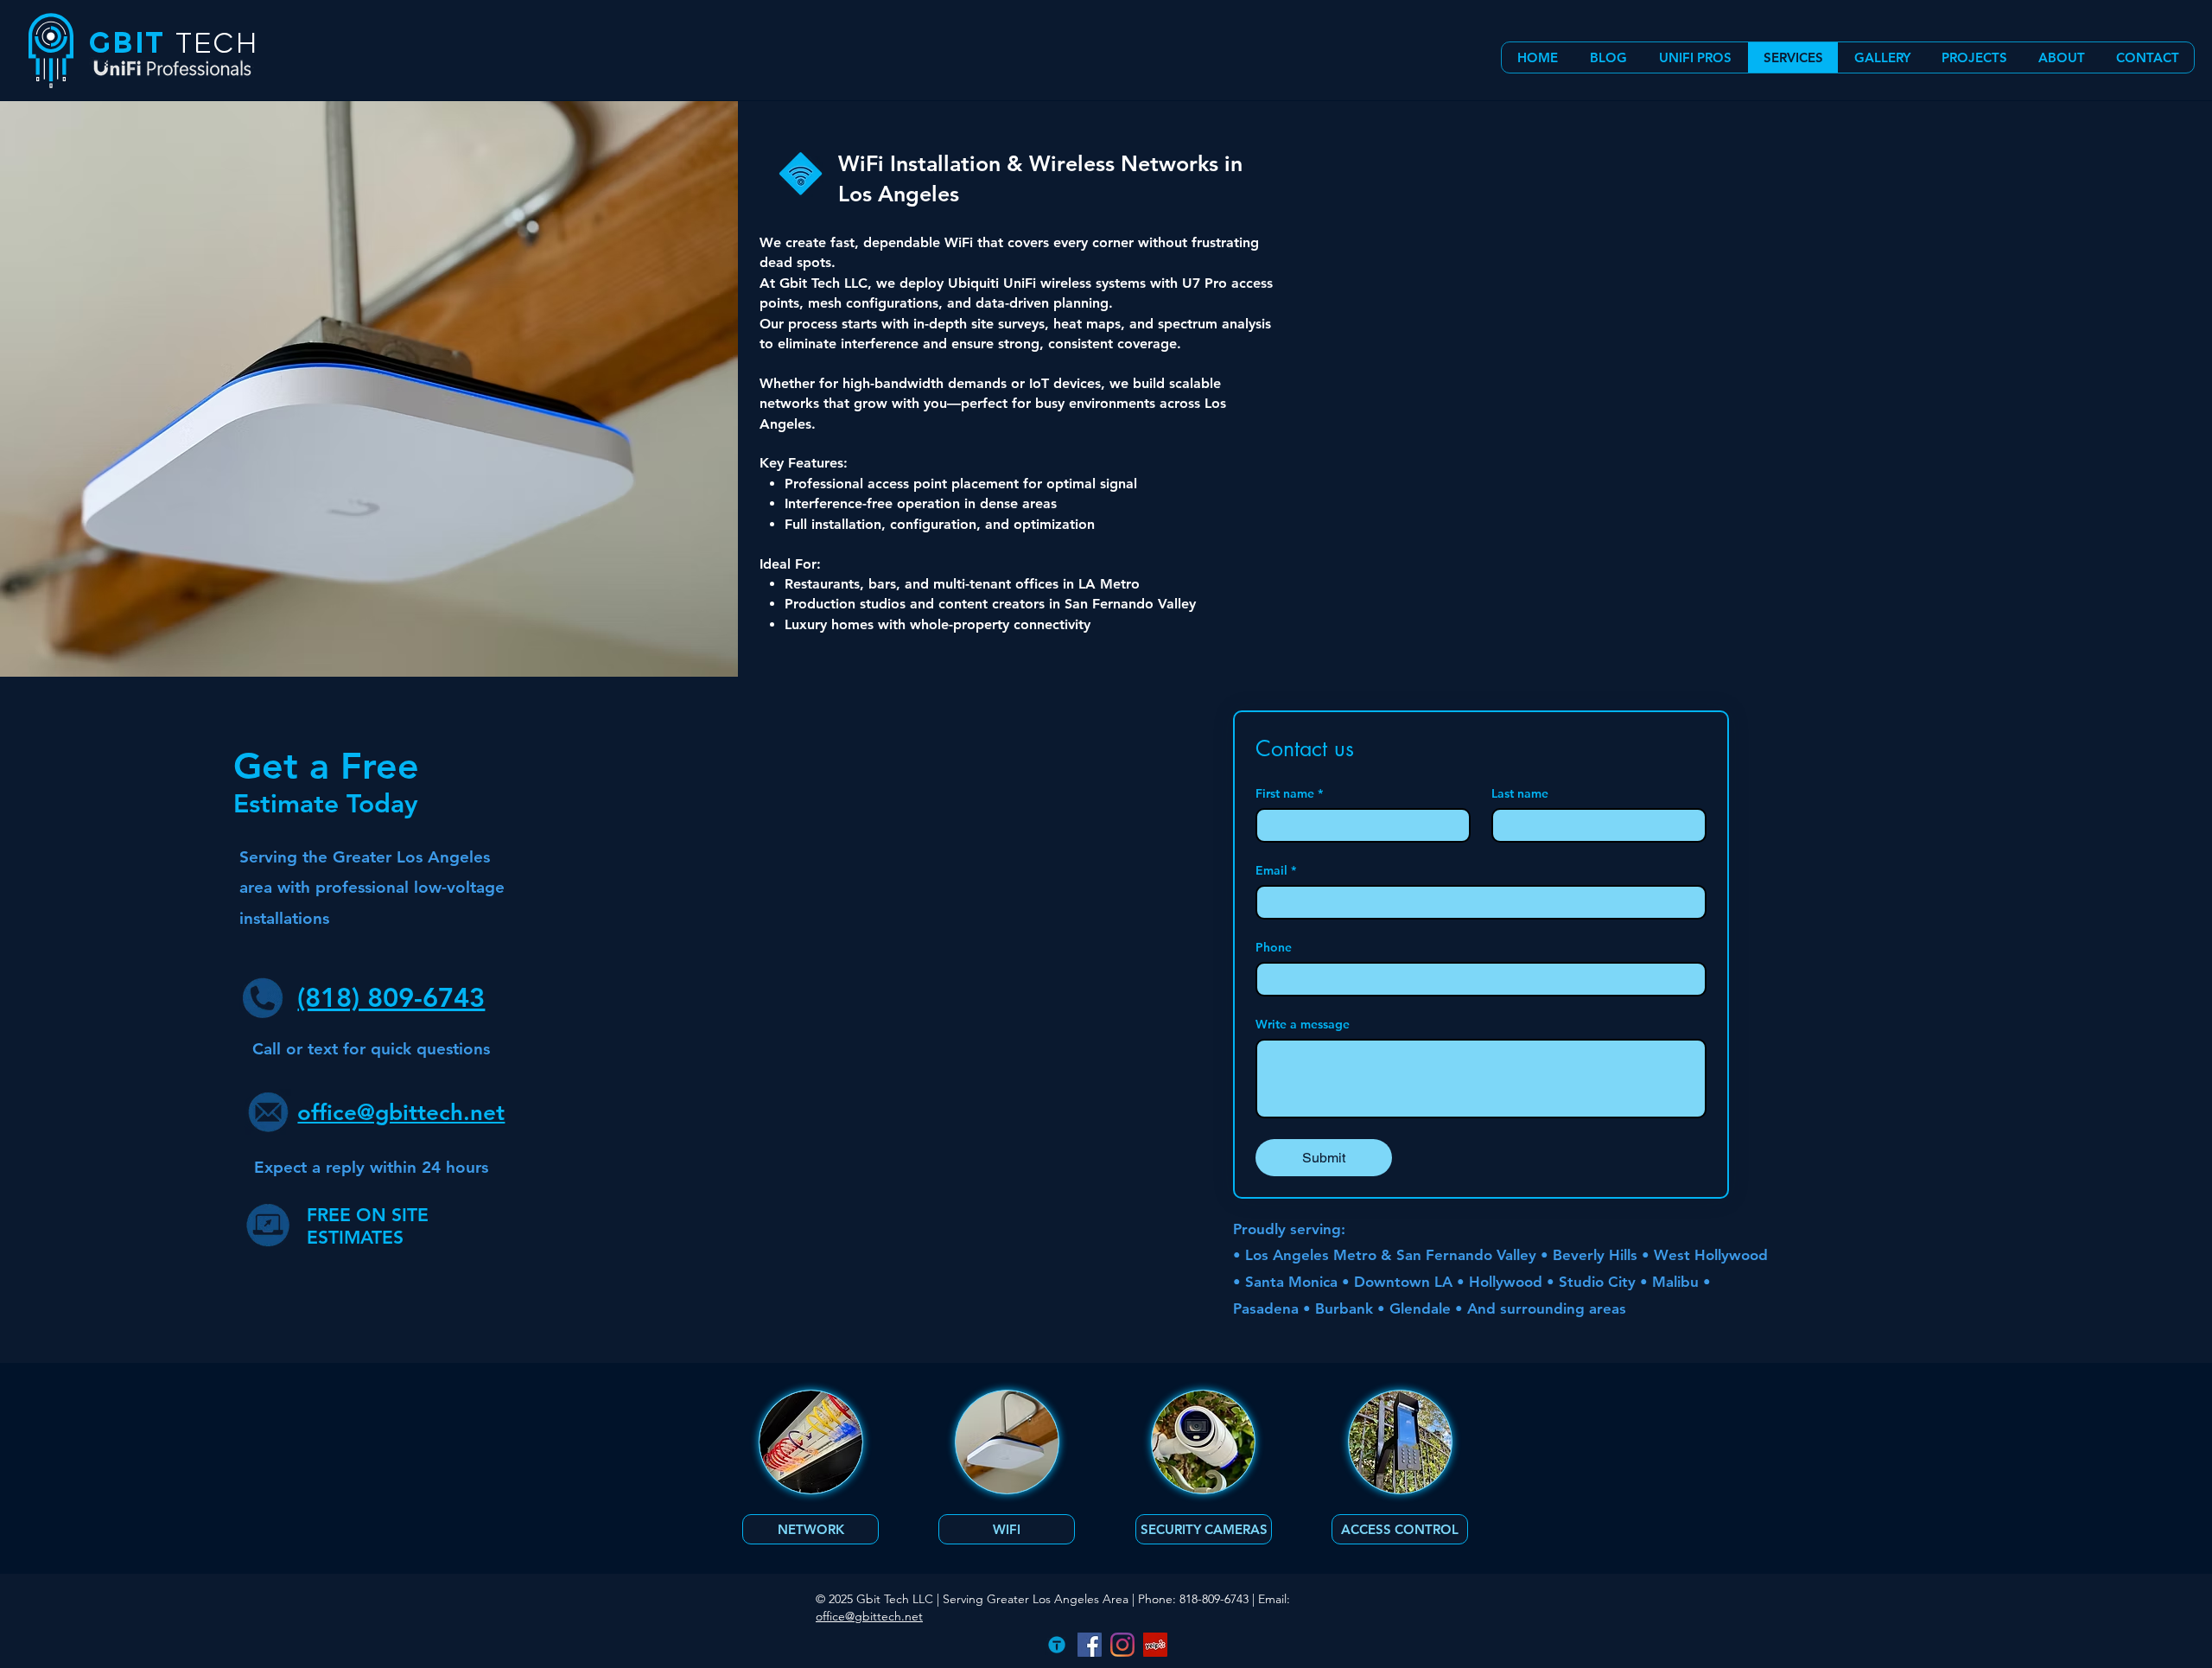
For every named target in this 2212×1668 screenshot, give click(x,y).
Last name (1520, 794)
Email (1276, 871)
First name (1289, 794)
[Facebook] (1090, 1645)
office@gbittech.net (869, 1616)
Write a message (1303, 1025)
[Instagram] (1122, 1645)
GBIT (127, 43)
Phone (1274, 948)
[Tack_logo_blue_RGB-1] (1057, 1645)
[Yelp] (1155, 1645)
